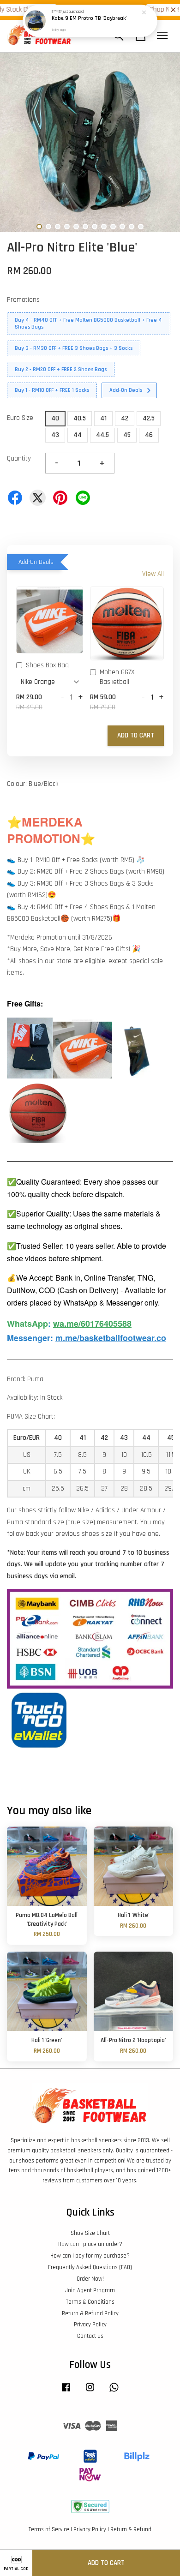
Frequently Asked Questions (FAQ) (90, 2267)
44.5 (102, 435)
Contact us (90, 2336)
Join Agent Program (90, 2290)
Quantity (19, 458)
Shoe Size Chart (90, 2233)
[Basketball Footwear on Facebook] (66, 2392)
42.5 (149, 418)
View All (153, 574)
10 (122, 227)
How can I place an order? (90, 2244)
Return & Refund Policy (90, 2313)
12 (141, 227)
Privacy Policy (90, 2324)
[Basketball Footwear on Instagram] (90, 2392)
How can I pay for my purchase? (90, 2256)
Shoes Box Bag (47, 665)
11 (132, 227)
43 (55, 435)
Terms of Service (49, 2529)
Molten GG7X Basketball (117, 677)
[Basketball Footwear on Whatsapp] (114, 2392)
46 (149, 435)
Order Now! (90, 2279)
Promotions (23, 300)
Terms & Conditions (90, 2302)
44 (78, 435)
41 (103, 418)
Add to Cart (136, 735)
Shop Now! (155, 9)
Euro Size (20, 418)
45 (127, 435)
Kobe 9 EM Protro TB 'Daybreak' (89, 19)
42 (125, 418)
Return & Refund (131, 2529)
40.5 (80, 418)
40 (55, 418)
